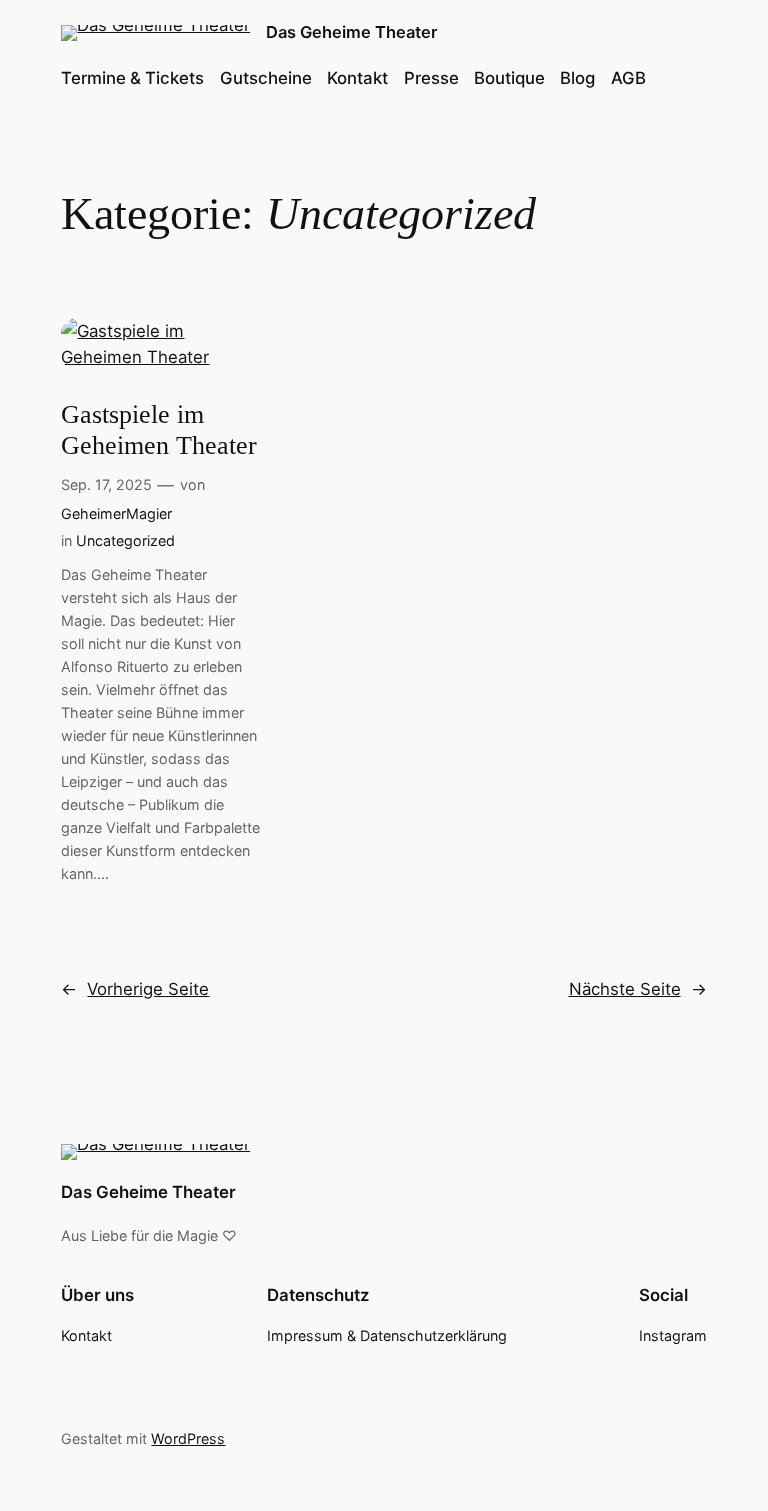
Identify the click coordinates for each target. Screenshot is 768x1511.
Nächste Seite (638, 989)
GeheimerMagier (116, 513)
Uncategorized (125, 540)
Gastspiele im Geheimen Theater (159, 430)
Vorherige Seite (135, 989)
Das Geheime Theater (352, 32)
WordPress (188, 1438)
